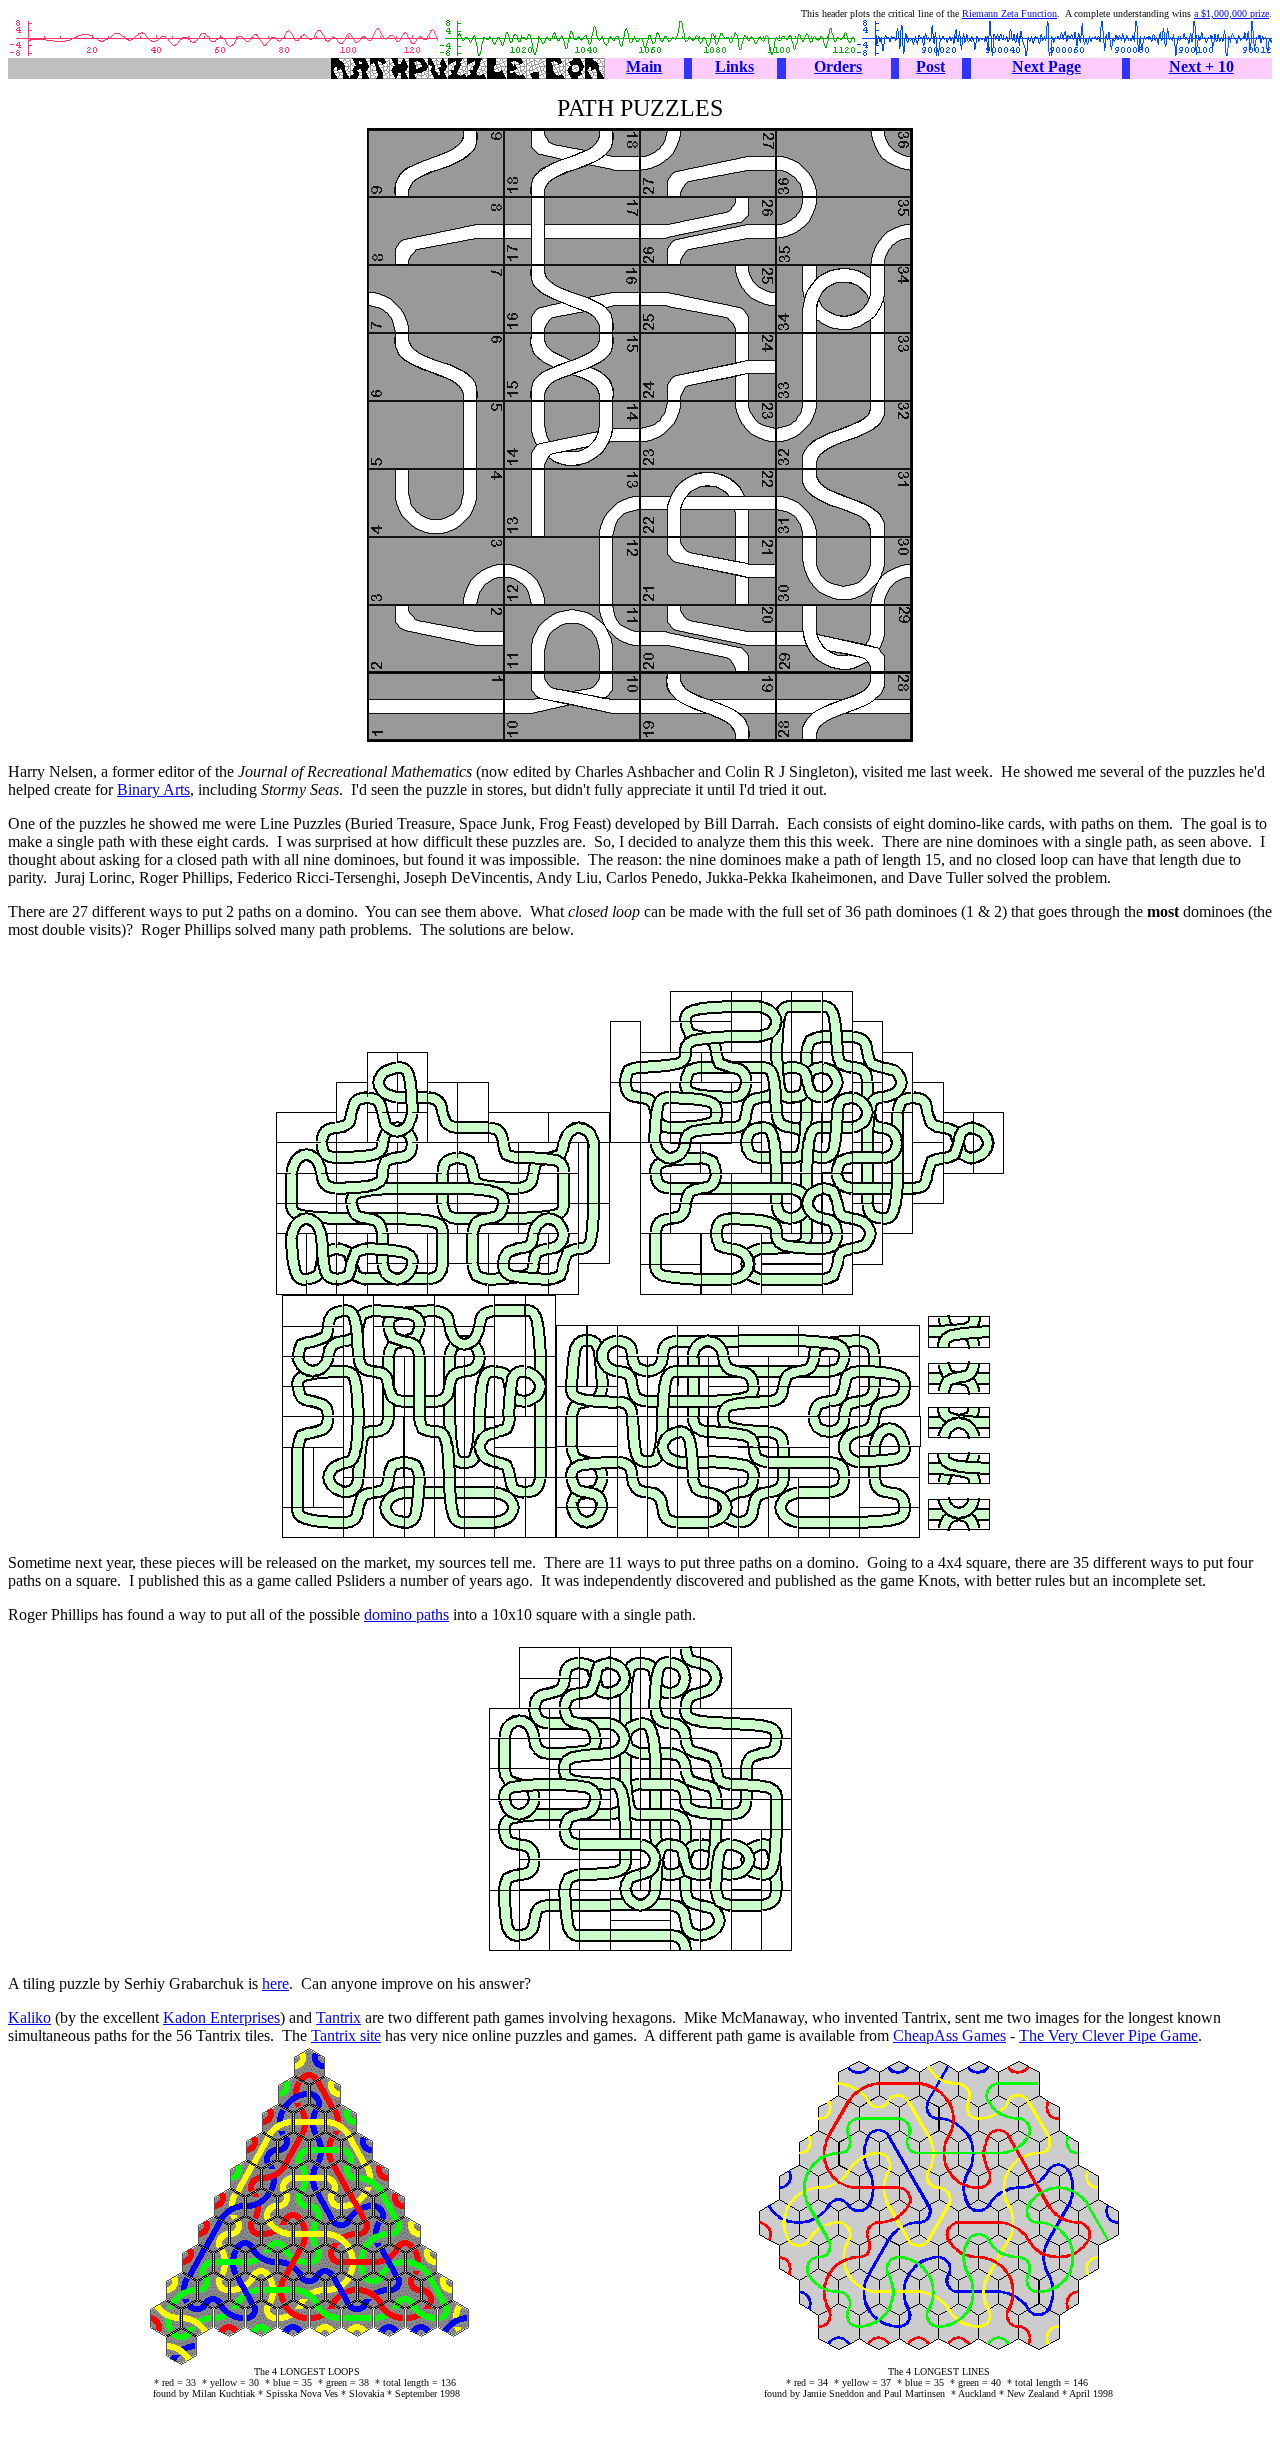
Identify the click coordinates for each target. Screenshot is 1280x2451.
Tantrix (338, 2017)
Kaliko (29, 2017)
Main (644, 66)
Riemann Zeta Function (1009, 13)
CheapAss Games (949, 2035)
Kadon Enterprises (221, 2017)
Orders (838, 66)
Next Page (1046, 66)
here (275, 1983)
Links (734, 66)
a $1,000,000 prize (1231, 13)
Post (930, 66)
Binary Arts (153, 789)
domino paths (406, 1614)
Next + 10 (1201, 66)
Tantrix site (346, 2035)
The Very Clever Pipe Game (1108, 2035)
